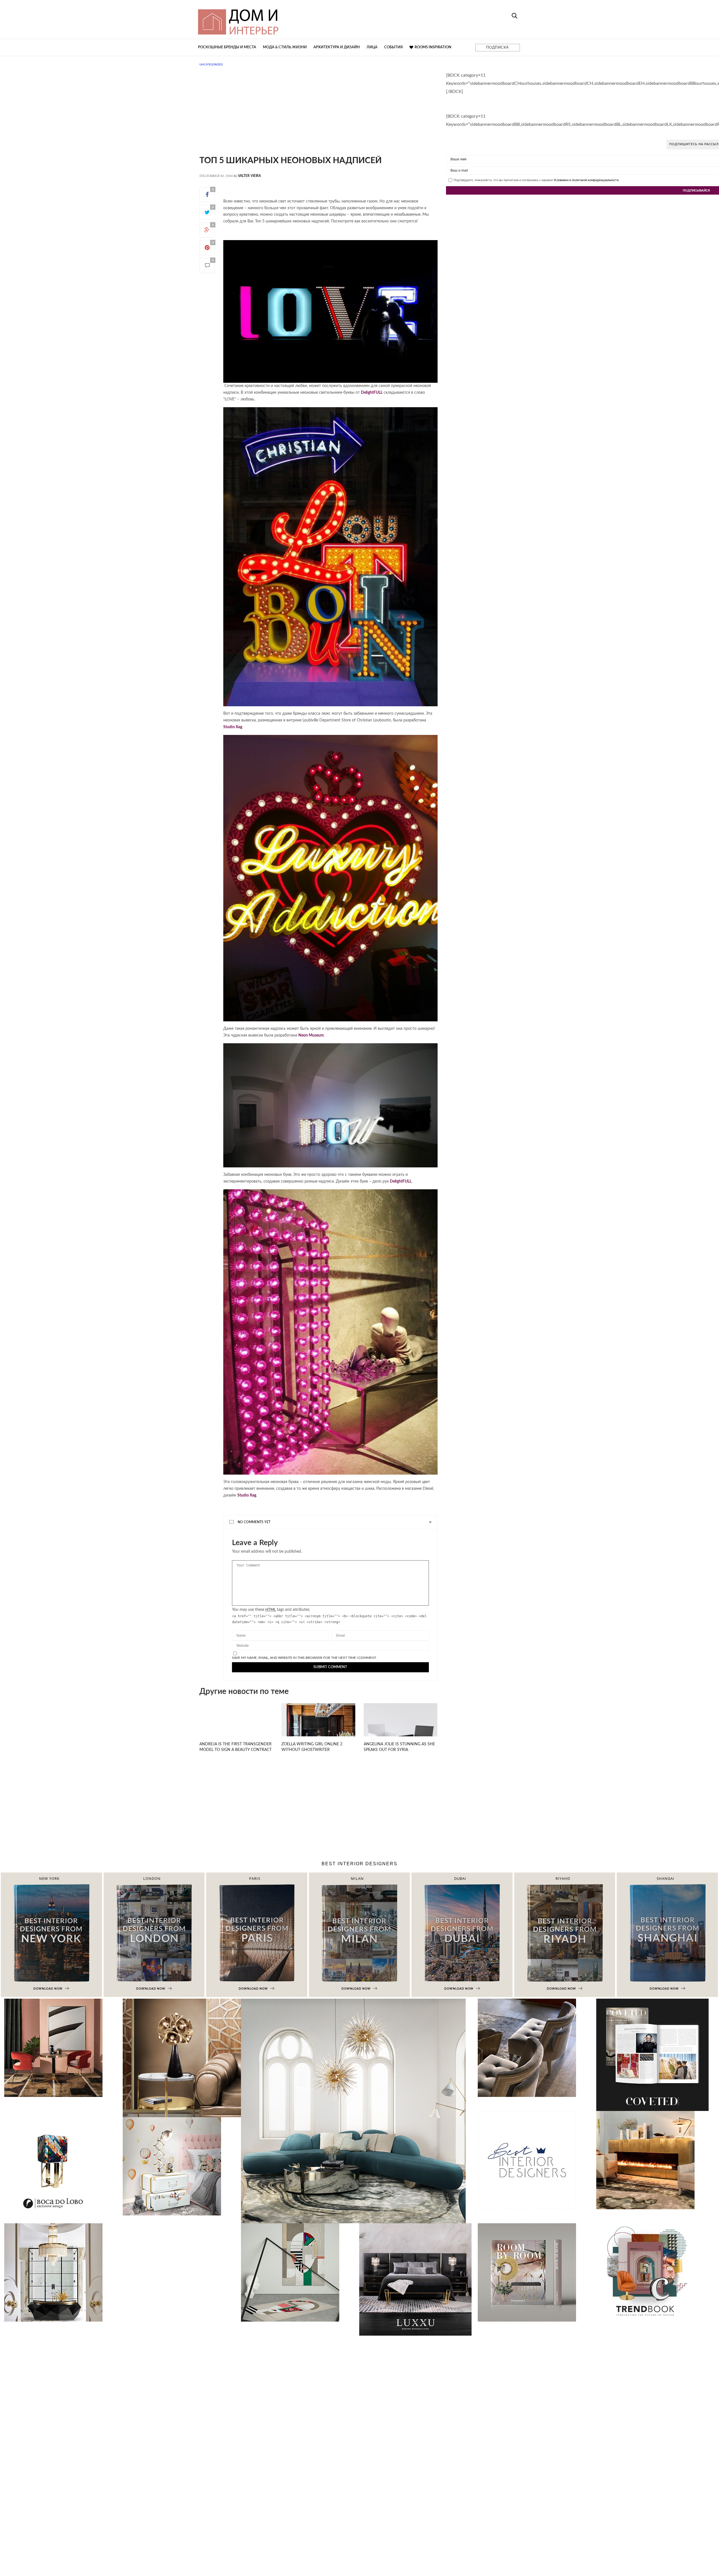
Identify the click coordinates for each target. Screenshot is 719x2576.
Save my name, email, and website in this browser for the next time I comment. (304, 1658)
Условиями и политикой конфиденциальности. (586, 180)
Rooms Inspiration (433, 47)
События (393, 47)
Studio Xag (233, 727)
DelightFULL (372, 393)
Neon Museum (311, 1035)
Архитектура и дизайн (337, 47)
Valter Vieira (249, 176)
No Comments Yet (254, 1522)
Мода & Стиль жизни (285, 47)
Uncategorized (211, 65)
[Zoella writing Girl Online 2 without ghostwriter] (318, 1730)
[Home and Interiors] (279, 19)
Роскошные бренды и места (227, 47)
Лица (372, 47)
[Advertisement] (318, 117)
